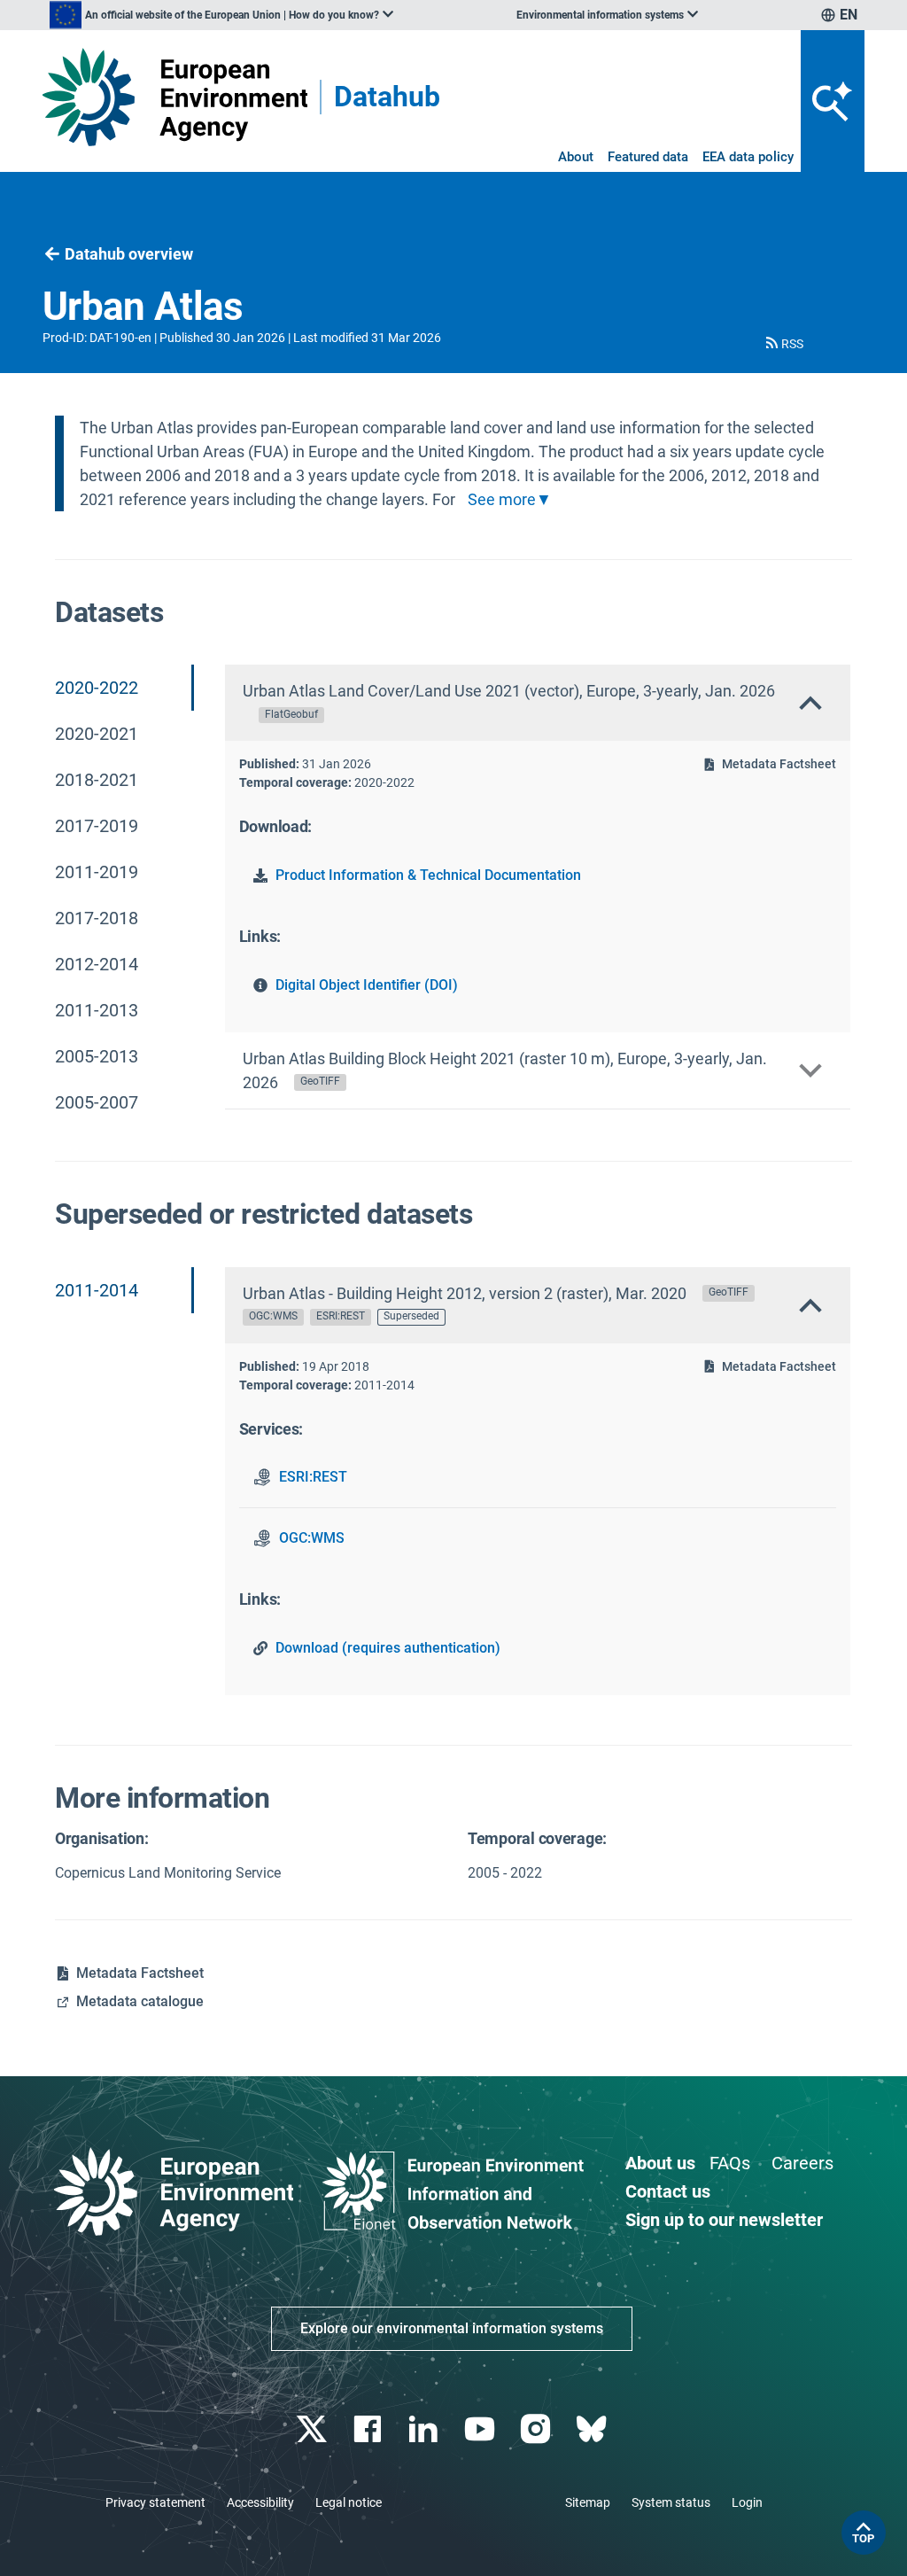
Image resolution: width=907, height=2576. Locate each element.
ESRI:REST (313, 1477)
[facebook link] (370, 2429)
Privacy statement (155, 2502)
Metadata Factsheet (779, 764)
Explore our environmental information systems (452, 2328)
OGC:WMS (312, 1538)
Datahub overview (129, 254)
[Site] (175, 97)
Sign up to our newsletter (724, 2220)
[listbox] (221, 15)
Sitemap (588, 2502)
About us (660, 2163)
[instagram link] (537, 2429)
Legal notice (349, 2502)
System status (671, 2502)
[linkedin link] (426, 2429)
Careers (802, 2163)
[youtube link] (481, 2429)
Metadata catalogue (140, 2001)
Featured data (648, 157)
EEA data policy (748, 157)
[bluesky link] (593, 2429)
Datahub (387, 97)
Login (747, 2502)
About (576, 157)
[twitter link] (313, 2429)
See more (502, 500)
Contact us (668, 2191)
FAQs (730, 2163)
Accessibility (260, 2502)
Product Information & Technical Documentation (428, 875)
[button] (783, 344)
